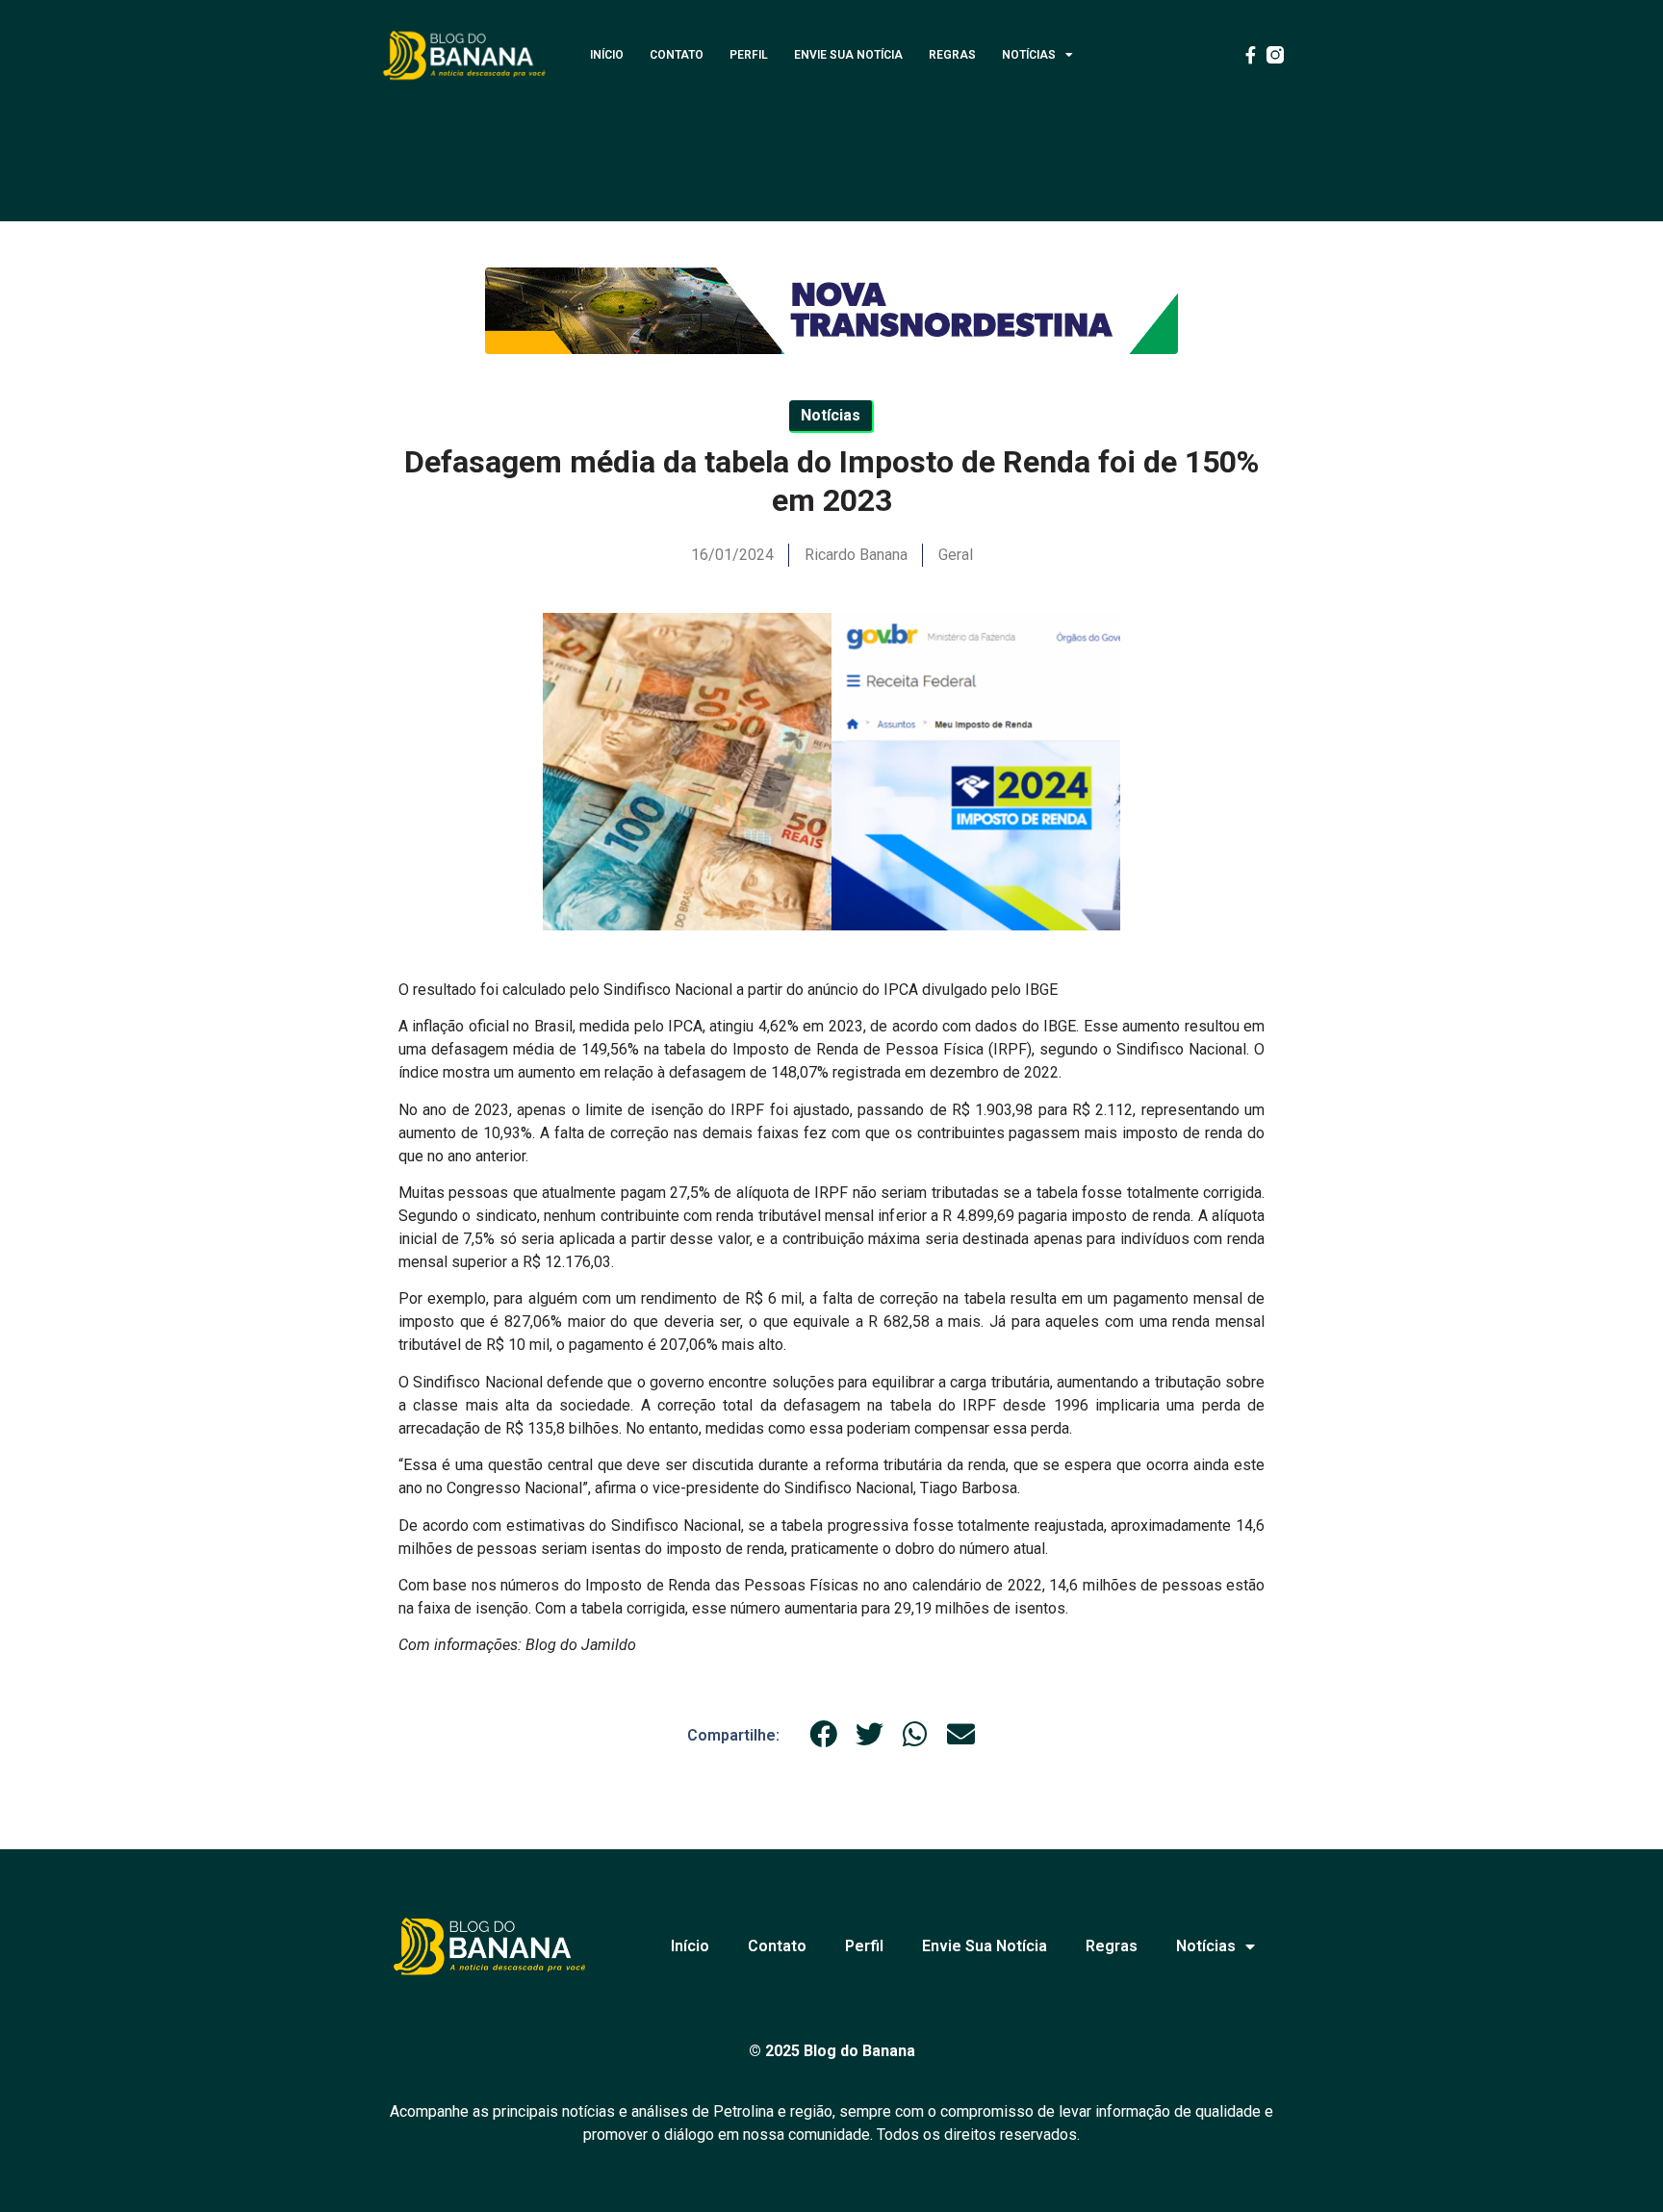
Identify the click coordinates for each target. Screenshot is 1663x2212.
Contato (677, 55)
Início (607, 55)
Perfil (749, 55)
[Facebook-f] (1250, 55)
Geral (956, 555)
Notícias (1029, 55)
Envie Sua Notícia (848, 55)
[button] (824, 1735)
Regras (952, 55)
